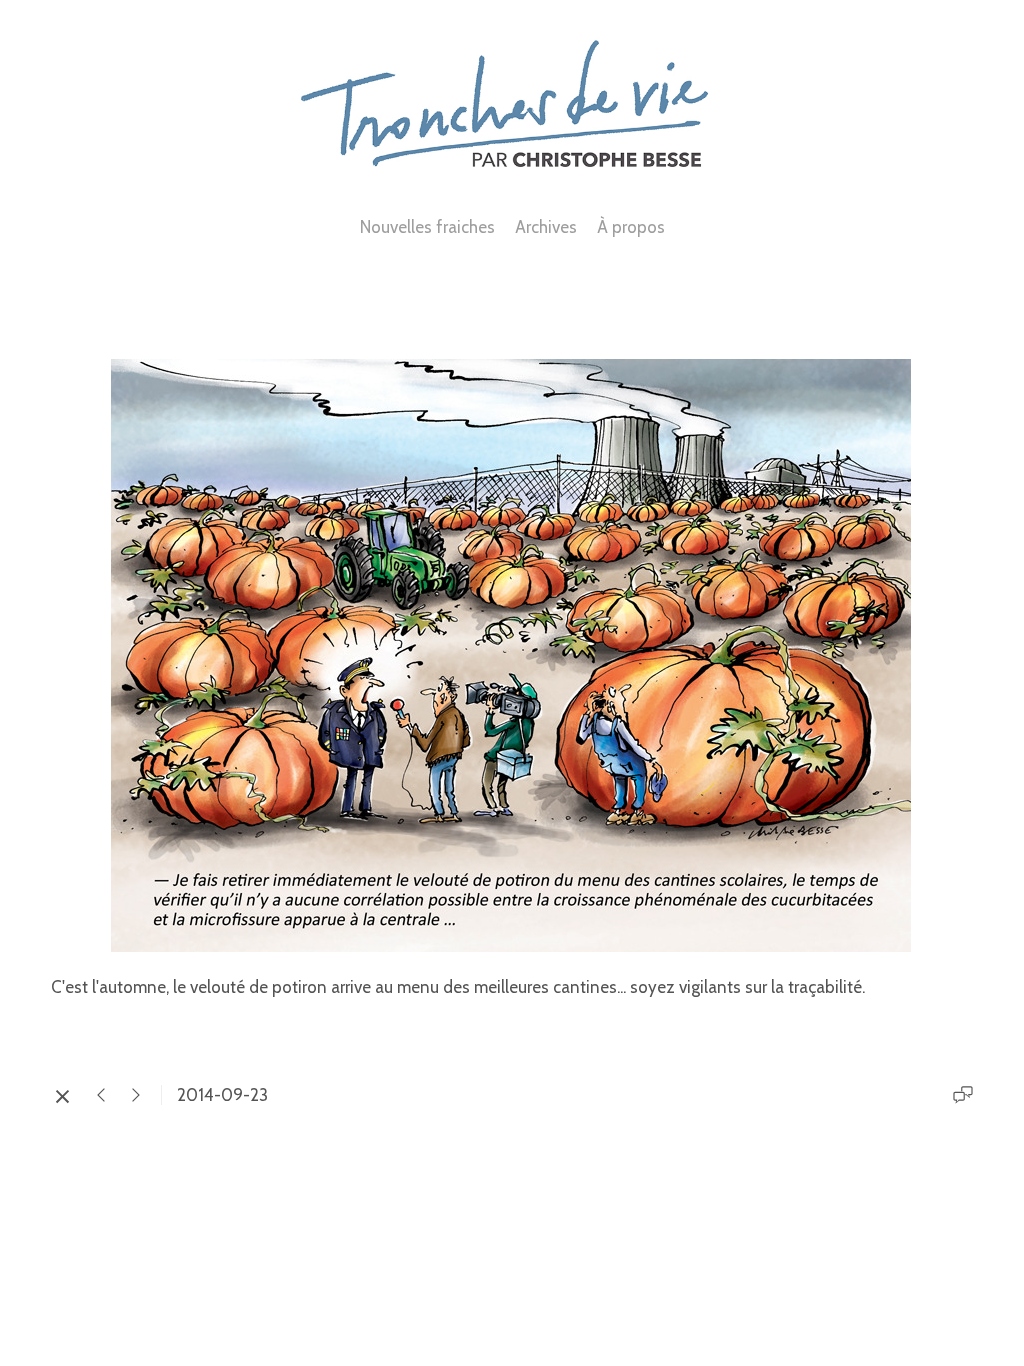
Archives (546, 227)
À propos (631, 227)
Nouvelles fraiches (427, 227)
